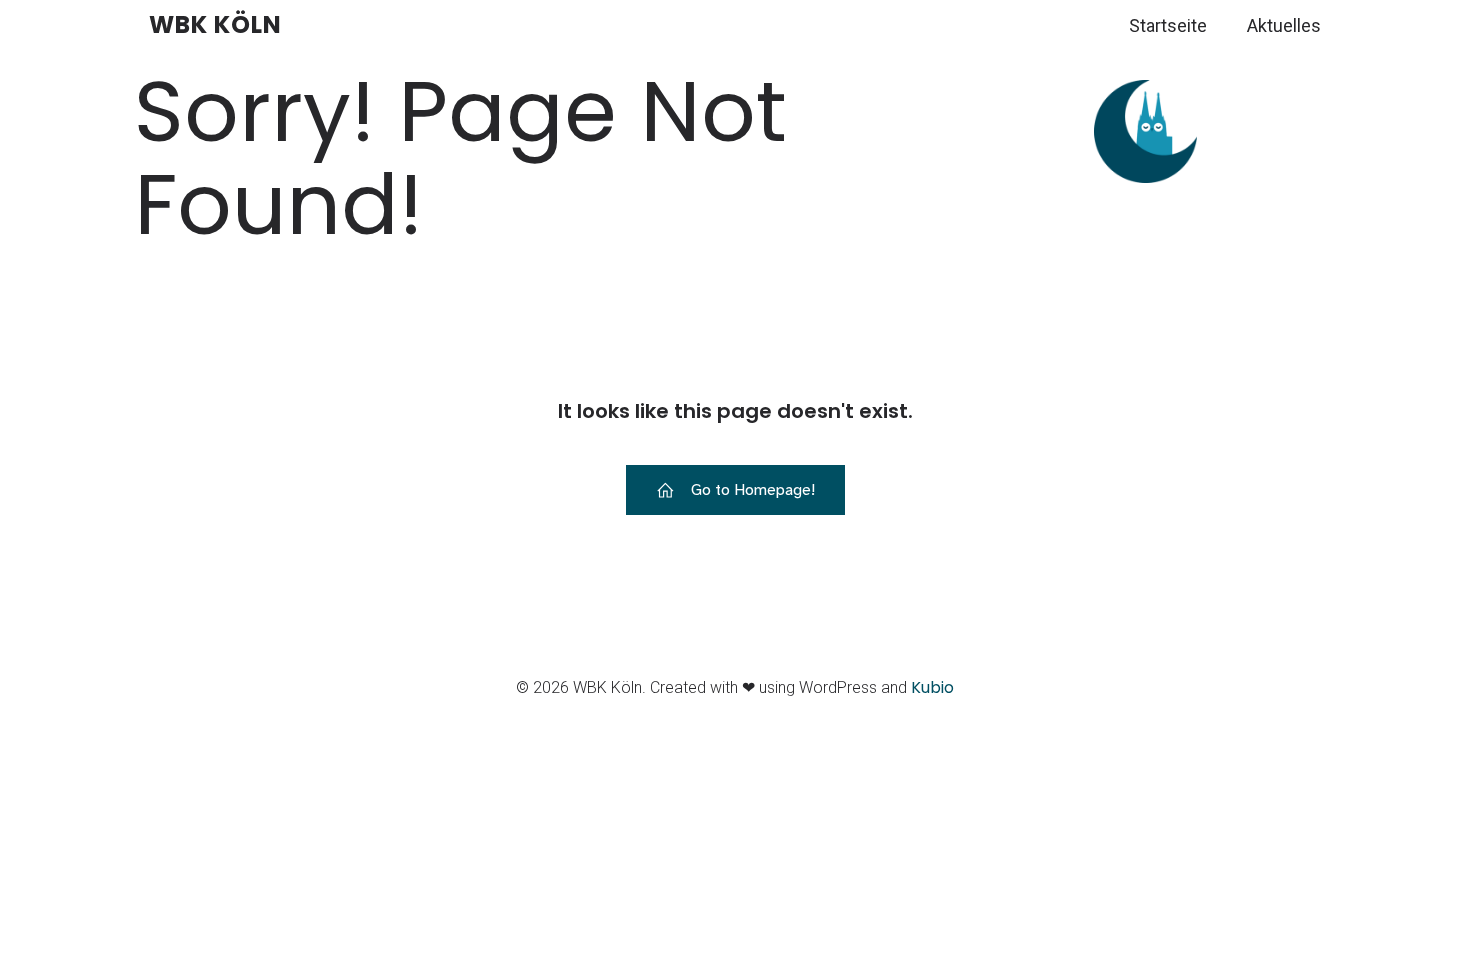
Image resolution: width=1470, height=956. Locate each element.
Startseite (1168, 25)
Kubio (932, 687)
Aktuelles (1284, 25)
